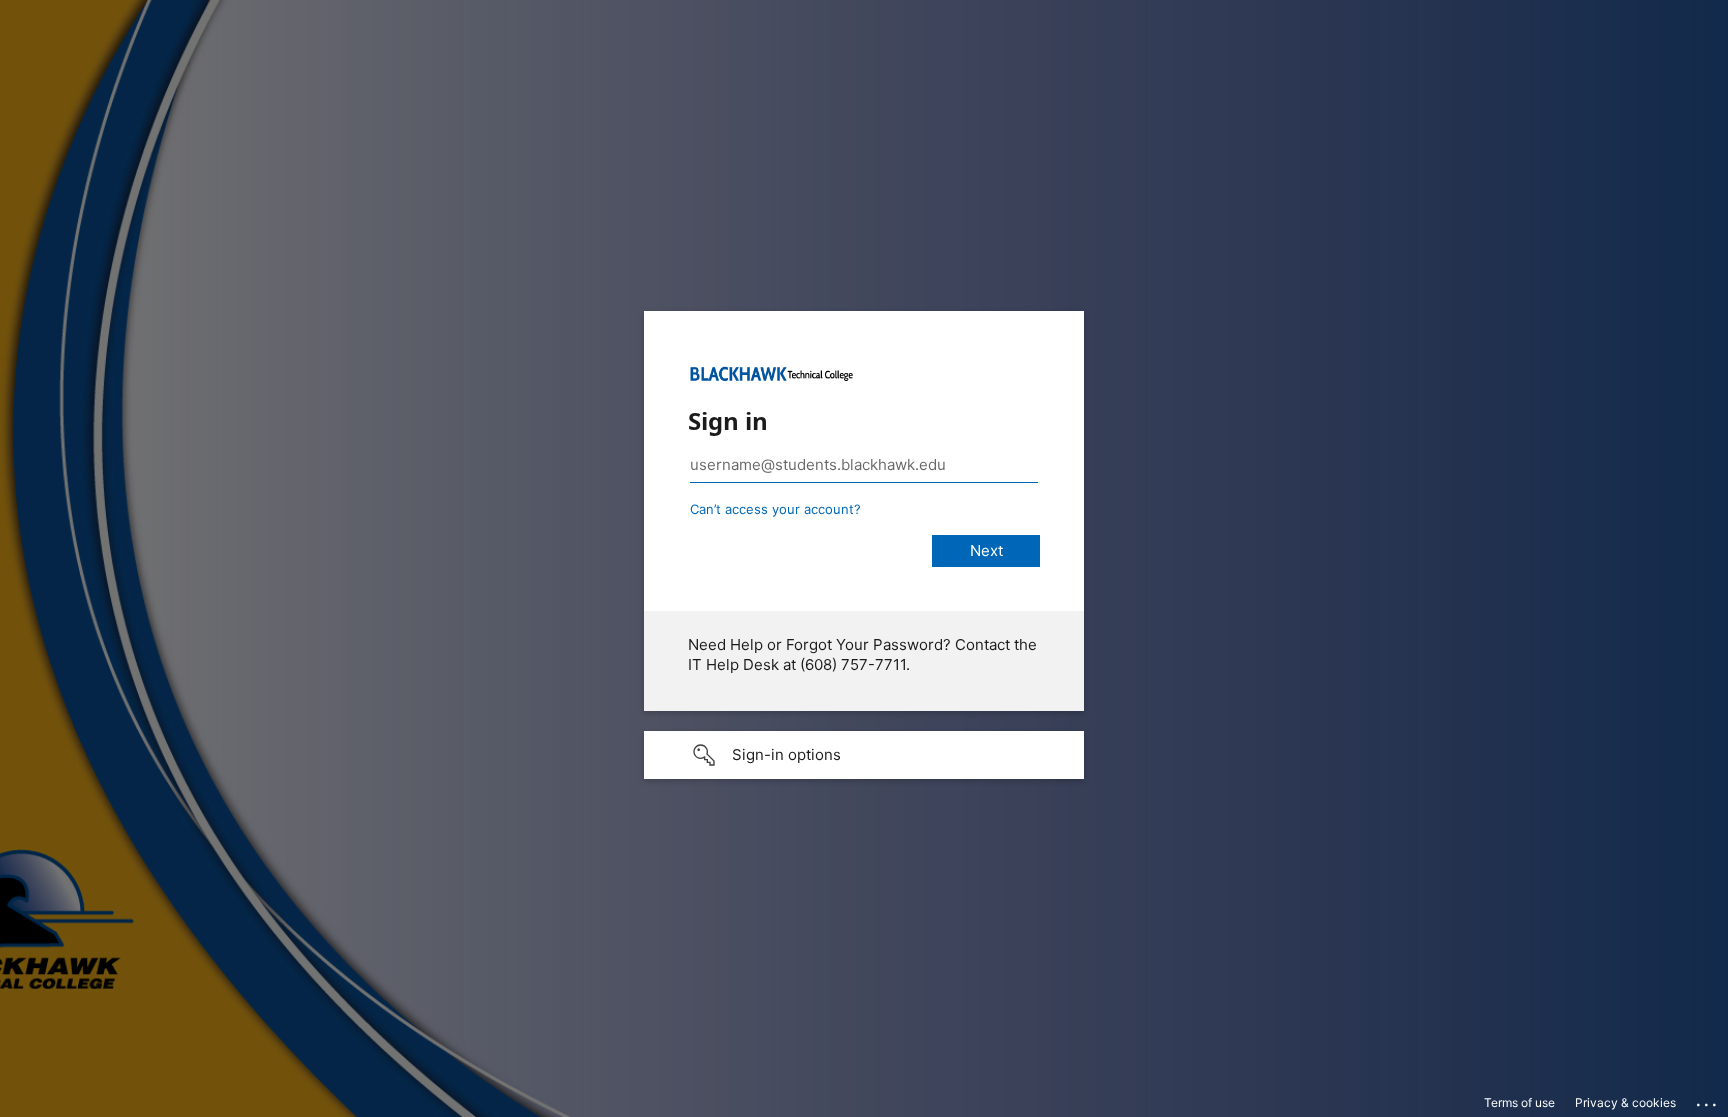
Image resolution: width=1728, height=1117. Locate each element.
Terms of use (1519, 1102)
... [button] (1708, 1100)
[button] (864, 755)
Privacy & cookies (1625, 1102)
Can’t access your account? (775, 509)
